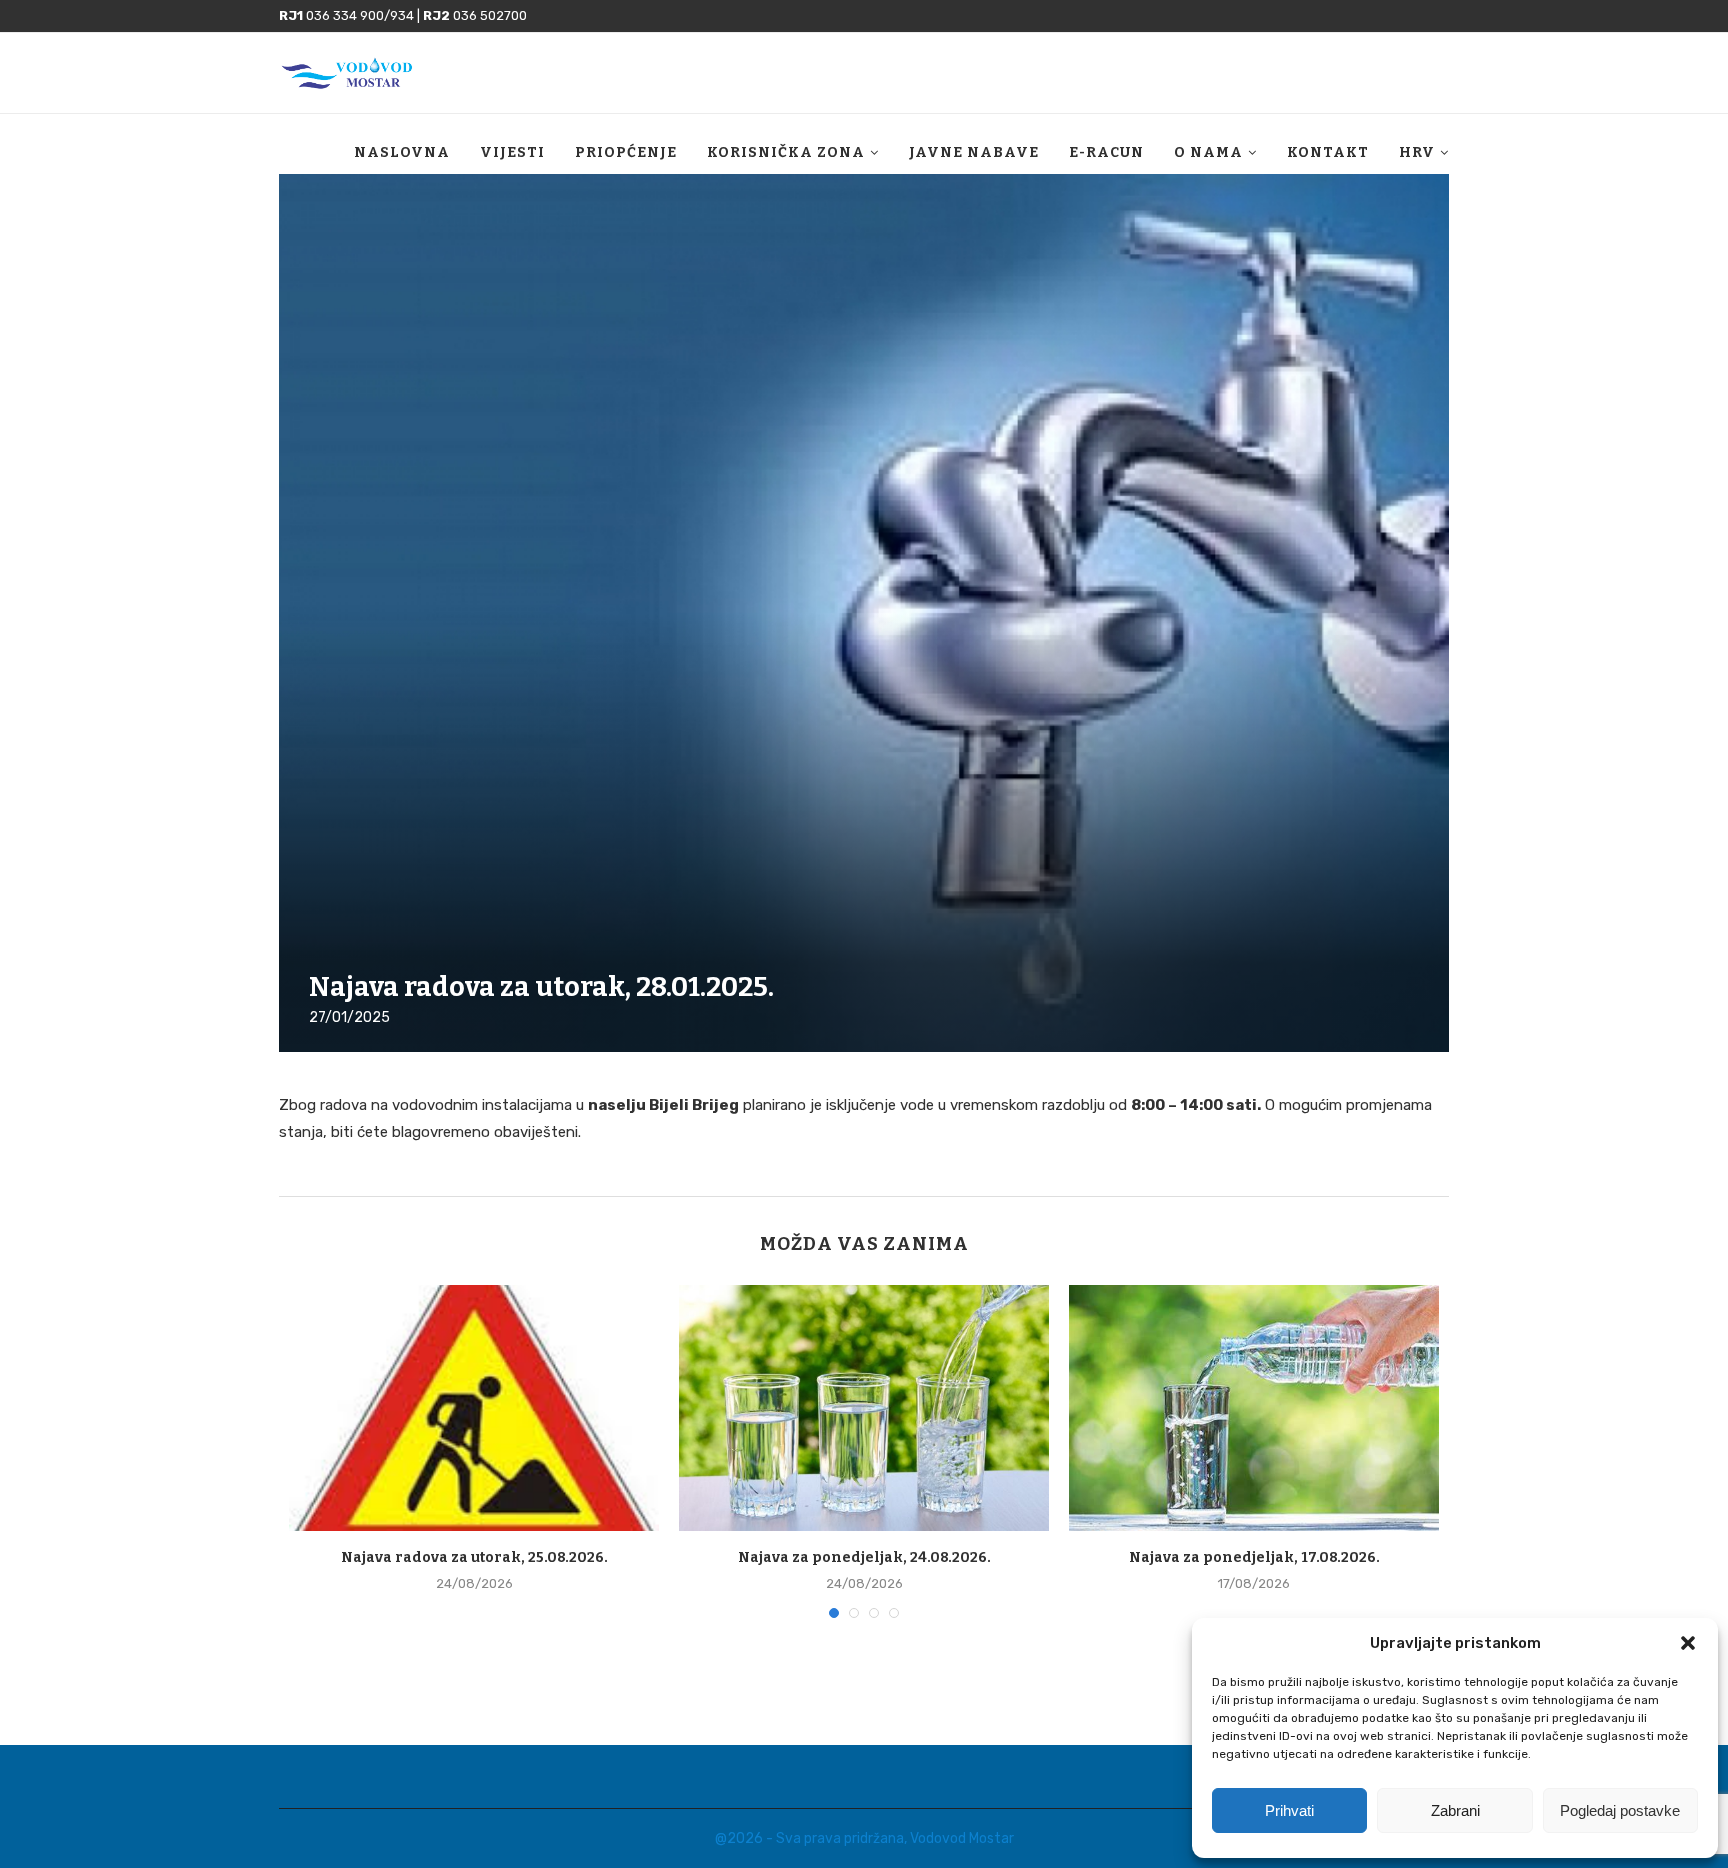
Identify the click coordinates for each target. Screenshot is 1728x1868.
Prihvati (1289, 1810)
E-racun (1106, 152)
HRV (1417, 152)
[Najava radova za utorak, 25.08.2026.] (474, 1408)
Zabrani (1455, 1810)
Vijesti (512, 152)
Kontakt (1328, 152)
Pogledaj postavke (1620, 1810)
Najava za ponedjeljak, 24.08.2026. (864, 1557)
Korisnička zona (786, 152)
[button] (1688, 1643)
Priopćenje (626, 152)
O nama (1208, 152)
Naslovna (402, 152)
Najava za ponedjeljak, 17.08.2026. (1254, 1557)
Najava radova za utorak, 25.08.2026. (474, 1557)
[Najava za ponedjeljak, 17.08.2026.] (1254, 1408)
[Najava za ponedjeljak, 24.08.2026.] (864, 1408)
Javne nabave (974, 152)
